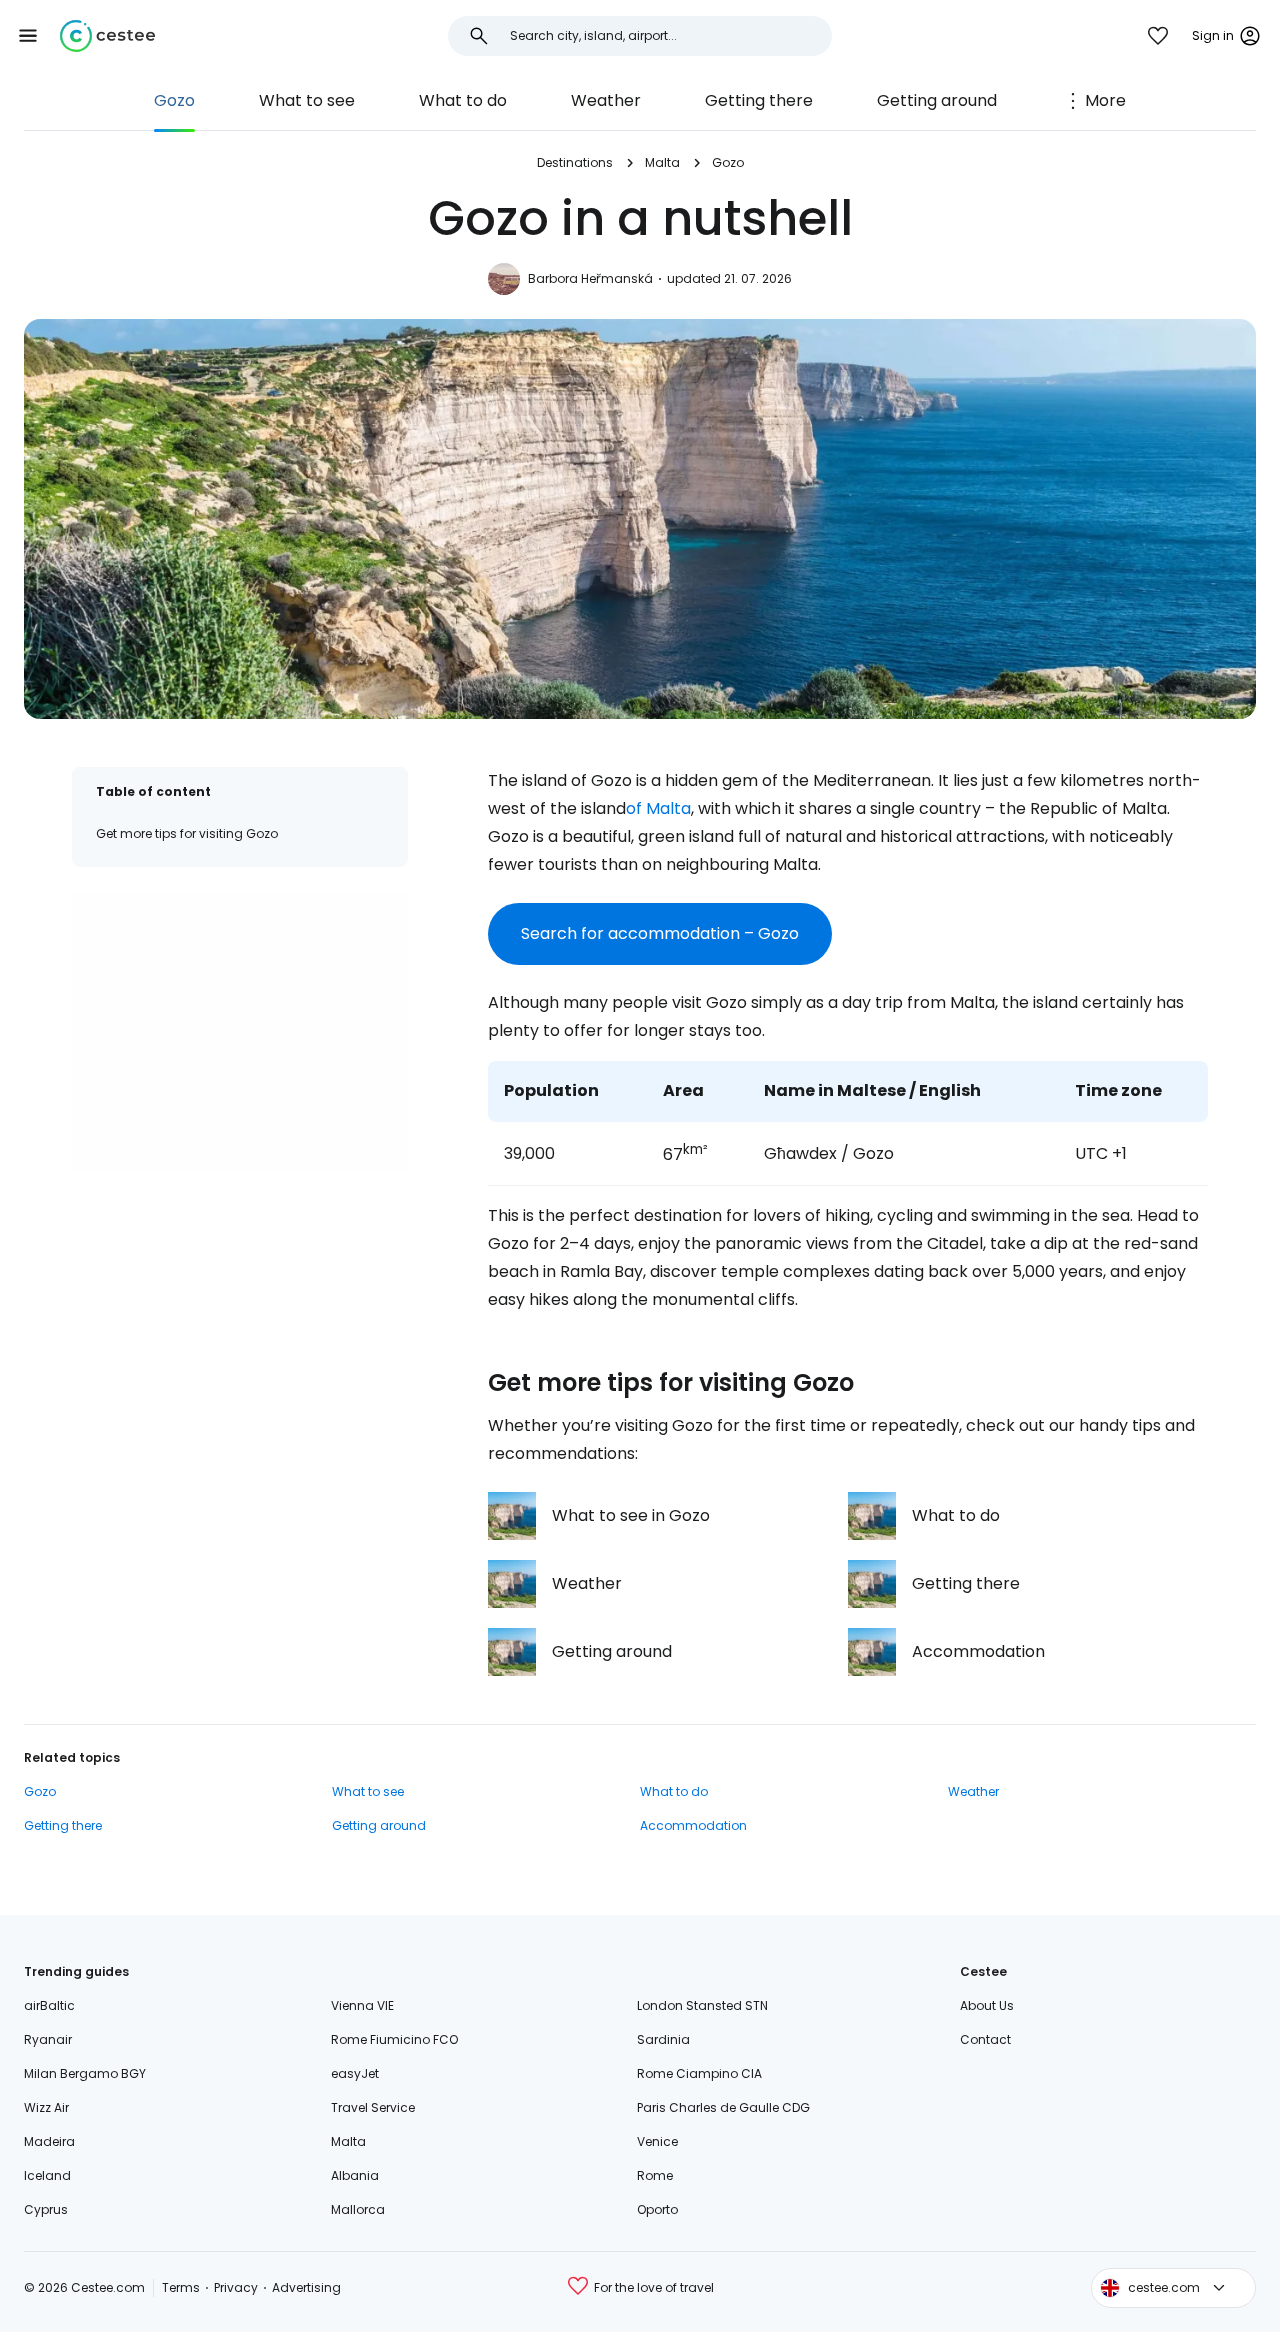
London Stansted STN (702, 2005)
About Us (987, 2005)
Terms (181, 2287)
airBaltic (49, 2005)
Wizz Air (46, 2107)
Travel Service (373, 2107)
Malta (662, 162)
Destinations (575, 162)
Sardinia (663, 2039)
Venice (657, 2141)
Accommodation (693, 1825)
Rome (655, 2175)
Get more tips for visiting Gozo (187, 833)
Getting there (759, 100)
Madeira (49, 2141)
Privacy (236, 2287)
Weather (606, 100)
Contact (985, 2039)
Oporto (657, 2209)
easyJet (355, 2073)
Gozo (174, 100)
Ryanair (48, 2039)
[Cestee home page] (107, 36)
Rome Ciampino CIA (699, 2073)
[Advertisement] (240, 1031)
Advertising (306, 2287)
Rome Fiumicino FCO (394, 2039)
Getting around (937, 100)
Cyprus (46, 2209)
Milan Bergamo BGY (85, 2073)
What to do (463, 100)
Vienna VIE (362, 2005)
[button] (28, 36)
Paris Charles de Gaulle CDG (723, 2107)
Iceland (47, 2175)
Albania (355, 2175)
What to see (307, 100)
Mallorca (358, 2209)
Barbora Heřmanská (590, 278)
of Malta (658, 808)
